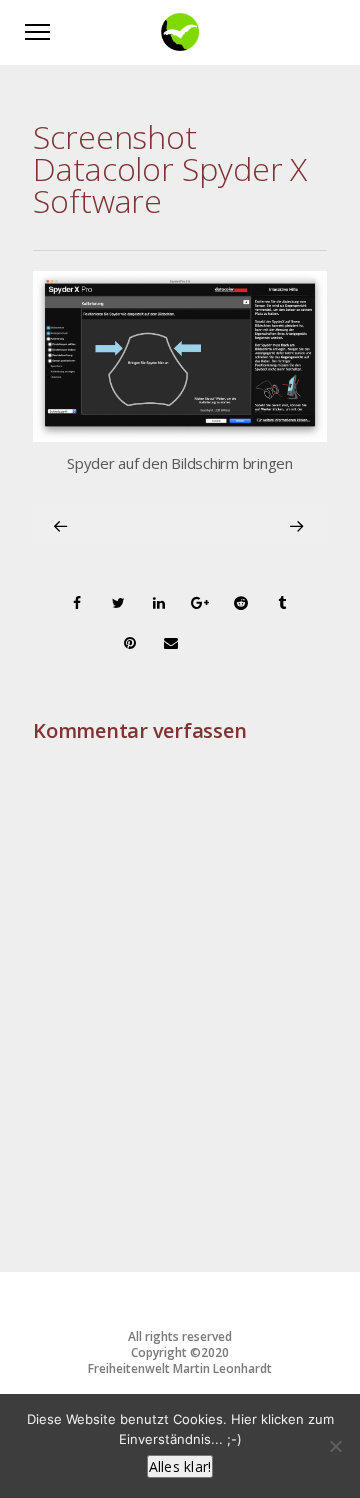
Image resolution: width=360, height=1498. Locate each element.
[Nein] (335, 1446)
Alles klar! (180, 1466)
